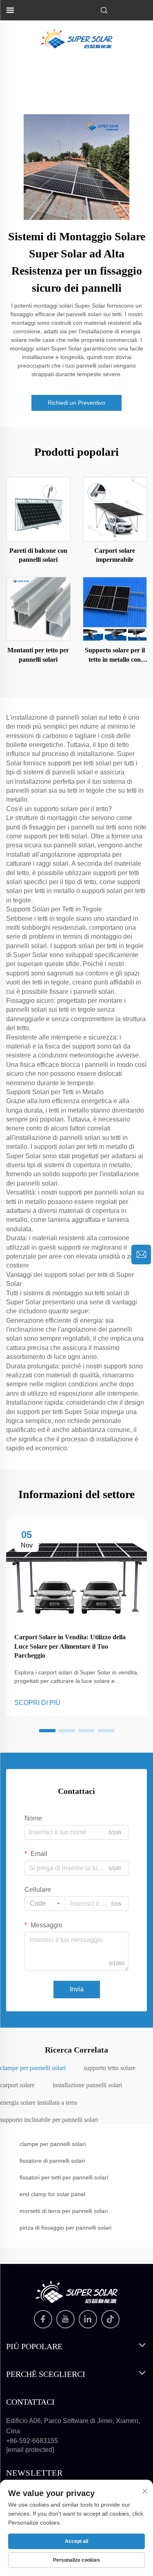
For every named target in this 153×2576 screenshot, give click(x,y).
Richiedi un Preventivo (76, 403)
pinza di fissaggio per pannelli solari (65, 2228)
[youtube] (65, 2319)
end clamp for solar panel (52, 2194)
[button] (47, 1731)
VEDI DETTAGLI (38, 509)
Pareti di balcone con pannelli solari (38, 555)
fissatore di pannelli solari (52, 2161)
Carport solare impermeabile (115, 555)
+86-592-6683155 (32, 2441)
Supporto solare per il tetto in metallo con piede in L (115, 655)
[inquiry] (141, 1255)
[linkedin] (88, 2319)
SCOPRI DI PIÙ (37, 1703)
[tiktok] (110, 2319)
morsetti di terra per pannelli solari (64, 2211)
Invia (77, 1989)
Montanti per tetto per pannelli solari (38, 655)
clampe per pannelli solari (53, 2144)
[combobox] (45, 1904)
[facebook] (43, 2319)
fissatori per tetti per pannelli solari (64, 2177)
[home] (76, 38)
